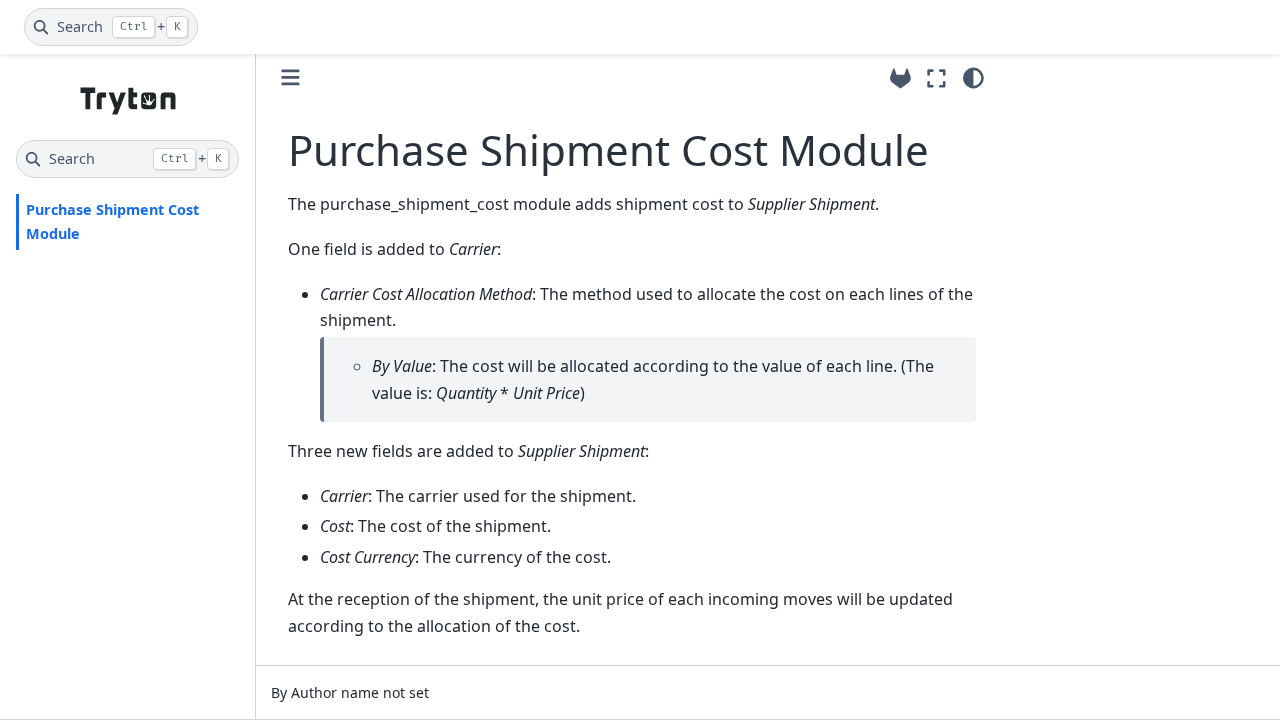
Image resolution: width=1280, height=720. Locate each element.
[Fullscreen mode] (936, 78)
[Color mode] (973, 78)
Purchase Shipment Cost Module (112, 221)
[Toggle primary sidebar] (290, 77)
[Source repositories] (900, 78)
